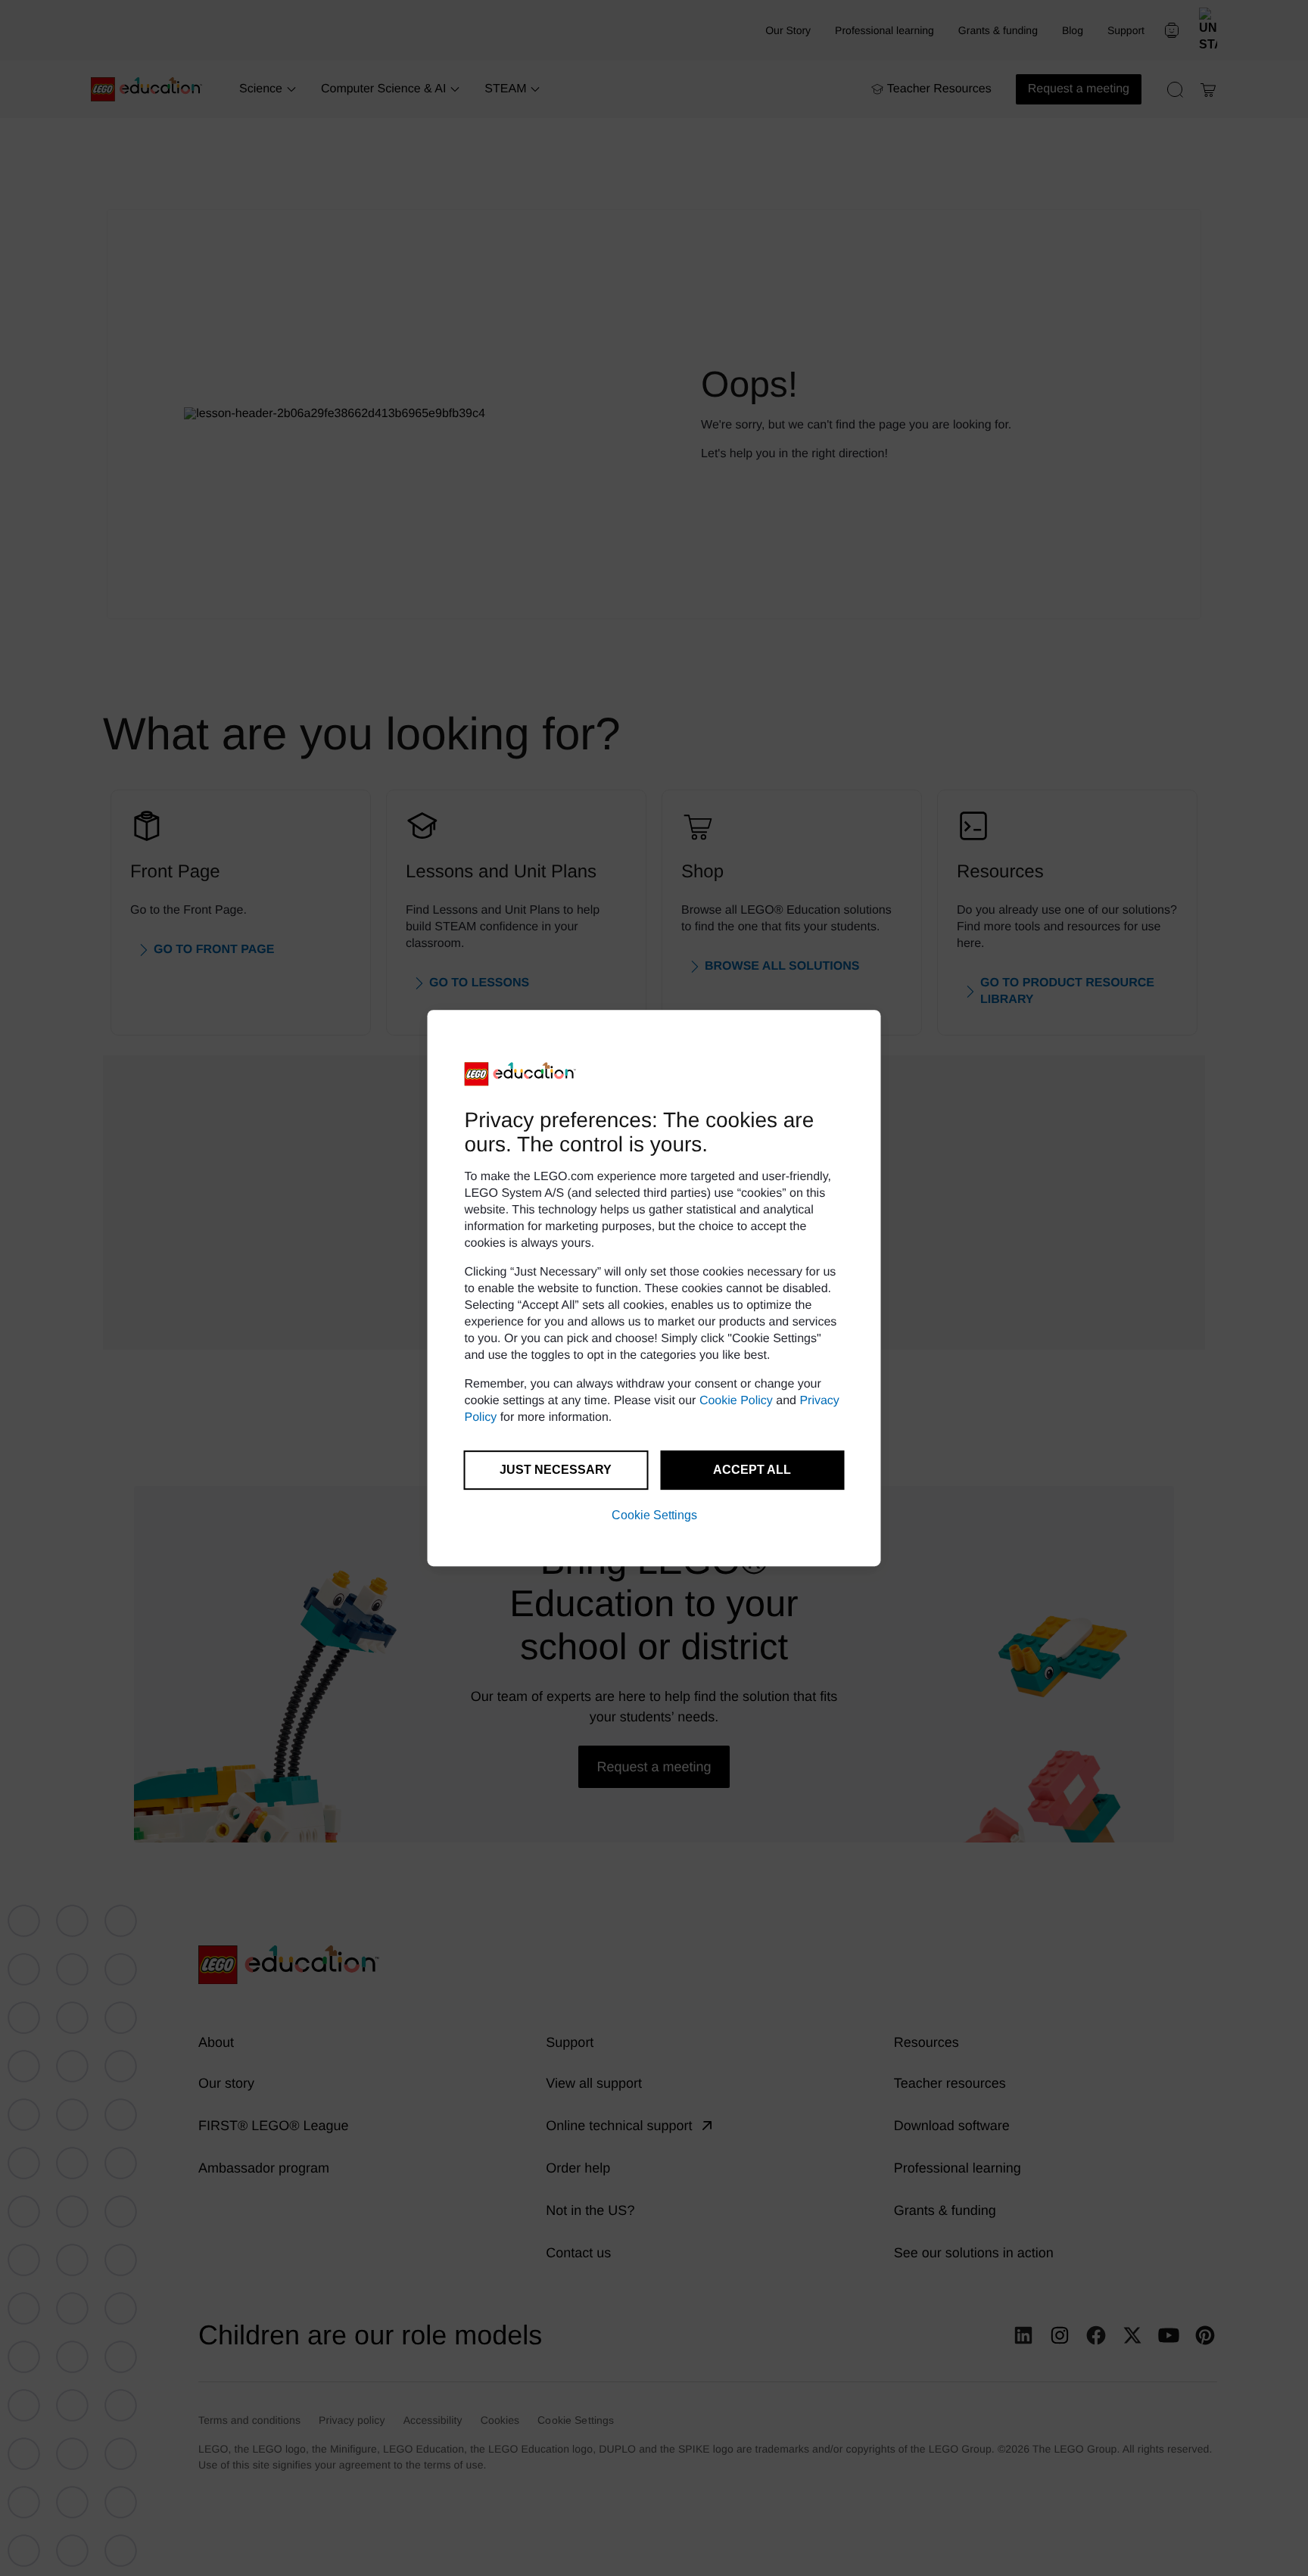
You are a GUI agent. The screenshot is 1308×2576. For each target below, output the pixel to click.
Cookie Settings (654, 1515)
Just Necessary (556, 1470)
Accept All (752, 1470)
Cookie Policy (736, 1401)
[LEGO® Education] (521, 1074)
